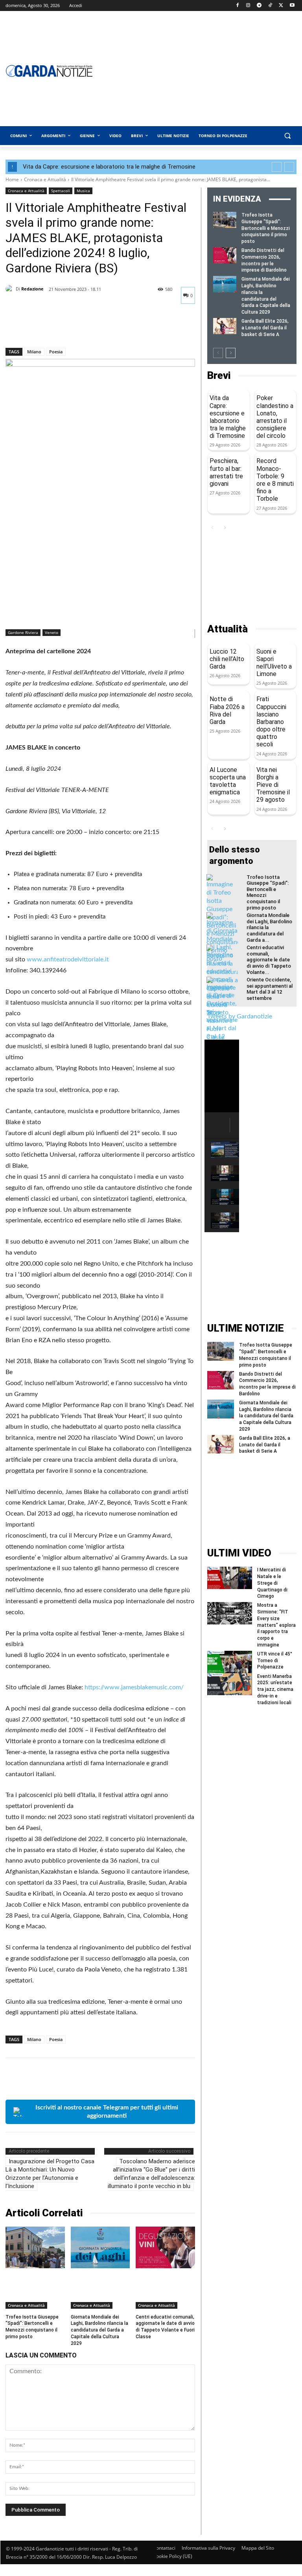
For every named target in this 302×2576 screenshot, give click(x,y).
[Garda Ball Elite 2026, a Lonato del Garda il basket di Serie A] (225, 326)
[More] (86, 327)
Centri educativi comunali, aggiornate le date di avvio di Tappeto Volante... (269, 960)
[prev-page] (218, 353)
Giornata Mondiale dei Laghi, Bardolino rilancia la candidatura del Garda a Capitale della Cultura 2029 (99, 2330)
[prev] (277, 167)
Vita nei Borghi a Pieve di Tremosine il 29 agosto (273, 785)
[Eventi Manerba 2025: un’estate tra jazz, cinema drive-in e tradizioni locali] (230, 1684)
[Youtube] (292, 6)
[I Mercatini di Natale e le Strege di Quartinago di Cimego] (230, 1578)
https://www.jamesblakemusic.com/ (134, 1687)
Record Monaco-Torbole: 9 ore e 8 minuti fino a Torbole (275, 480)
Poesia (56, 352)
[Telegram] (259, 6)
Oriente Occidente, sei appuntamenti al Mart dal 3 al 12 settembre (270, 989)
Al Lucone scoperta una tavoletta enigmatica (228, 781)
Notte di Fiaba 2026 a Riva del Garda (227, 710)
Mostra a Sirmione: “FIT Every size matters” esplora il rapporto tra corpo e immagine (276, 1625)
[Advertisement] (252, 578)
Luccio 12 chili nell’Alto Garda (227, 659)
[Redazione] (11, 289)
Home (12, 179)
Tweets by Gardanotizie (240, 1016)
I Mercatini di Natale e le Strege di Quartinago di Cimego (272, 1583)
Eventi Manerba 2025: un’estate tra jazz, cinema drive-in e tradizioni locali (275, 1689)
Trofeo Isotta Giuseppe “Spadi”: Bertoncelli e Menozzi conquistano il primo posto (266, 228)
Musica (83, 191)
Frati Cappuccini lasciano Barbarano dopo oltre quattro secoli (271, 722)
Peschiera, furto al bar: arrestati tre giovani (226, 472)
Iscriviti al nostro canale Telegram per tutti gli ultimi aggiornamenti (107, 2112)
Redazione (32, 289)
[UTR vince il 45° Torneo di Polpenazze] (230, 1662)
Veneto (52, 632)
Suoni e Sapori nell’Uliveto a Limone (274, 663)
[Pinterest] (50, 327)
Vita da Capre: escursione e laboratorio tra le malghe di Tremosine (109, 167)
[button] (287, 136)
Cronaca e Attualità (45, 179)
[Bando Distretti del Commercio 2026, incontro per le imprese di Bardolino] (225, 255)
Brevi (219, 376)
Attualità (227, 629)
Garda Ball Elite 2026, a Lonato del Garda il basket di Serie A (265, 328)
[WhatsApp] (68, 327)
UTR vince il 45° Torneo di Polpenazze (275, 1661)
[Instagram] (248, 6)
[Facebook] (237, 6)
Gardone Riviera (23, 632)
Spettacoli (61, 191)
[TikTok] (270, 6)
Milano (34, 352)
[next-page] (231, 353)
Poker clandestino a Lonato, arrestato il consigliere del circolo (275, 417)
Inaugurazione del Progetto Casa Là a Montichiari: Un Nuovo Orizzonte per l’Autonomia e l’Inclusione (50, 2174)
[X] (281, 6)
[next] (289, 167)
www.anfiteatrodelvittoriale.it (68, 959)
